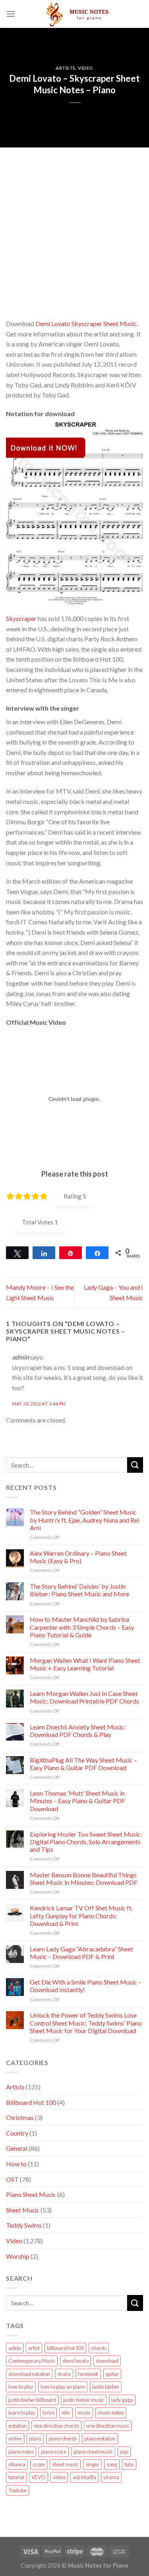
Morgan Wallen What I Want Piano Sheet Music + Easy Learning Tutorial (85, 1664)
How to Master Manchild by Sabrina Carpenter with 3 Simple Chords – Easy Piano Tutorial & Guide (82, 1627)
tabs (129, 2464)
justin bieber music (84, 2400)
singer (92, 2464)
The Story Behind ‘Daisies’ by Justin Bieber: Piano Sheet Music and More (79, 1590)
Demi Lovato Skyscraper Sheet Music (86, 323)
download (107, 2361)
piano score (54, 2452)
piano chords (63, 2438)
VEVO (39, 2477)
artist (34, 2348)
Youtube (17, 2490)
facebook (88, 2374)
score (39, 2464)
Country (17, 2133)
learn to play (22, 2413)
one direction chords (56, 2426)
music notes (111, 2413)
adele (15, 2348)
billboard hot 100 (65, 2348)
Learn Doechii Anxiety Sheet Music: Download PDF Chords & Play (78, 1731)
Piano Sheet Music (31, 2194)
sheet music (65, 2464)
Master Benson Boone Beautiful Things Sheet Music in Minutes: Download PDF (84, 1878)
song (112, 2464)
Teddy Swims (24, 2225)
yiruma (111, 2477)
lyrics (48, 2413)
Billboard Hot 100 (31, 2102)
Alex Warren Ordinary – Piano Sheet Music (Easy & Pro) (78, 1557)
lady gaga (122, 2400)
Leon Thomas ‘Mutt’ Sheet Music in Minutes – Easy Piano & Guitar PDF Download (77, 1801)
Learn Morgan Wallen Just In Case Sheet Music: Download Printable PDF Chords (84, 1697)
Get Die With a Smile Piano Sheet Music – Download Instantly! (86, 1986)
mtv (66, 2413)
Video (86, 68)
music (84, 2413)
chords (99, 2348)
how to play (21, 2387)
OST (12, 2179)
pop (124, 2452)
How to (16, 2164)
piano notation (100, 2438)
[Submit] (135, 1465)
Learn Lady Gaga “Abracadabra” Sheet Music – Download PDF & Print (81, 1953)
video (59, 2477)
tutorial (16, 2477)
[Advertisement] (74, 222)
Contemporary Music (32, 2361)
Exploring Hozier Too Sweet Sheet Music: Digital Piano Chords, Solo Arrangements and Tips (86, 1842)
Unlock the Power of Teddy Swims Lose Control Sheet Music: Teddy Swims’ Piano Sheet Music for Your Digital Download (86, 2023)
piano (35, 2438)
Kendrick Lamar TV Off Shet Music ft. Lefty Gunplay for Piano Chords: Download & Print (81, 1915)
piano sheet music (93, 2452)
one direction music (108, 2426)
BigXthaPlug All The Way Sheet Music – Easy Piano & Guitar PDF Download (83, 1764)
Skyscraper (21, 618)
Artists (66, 68)
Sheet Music (23, 2210)
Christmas (20, 2117)
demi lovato (75, 2361)
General (17, 2148)
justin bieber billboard (32, 2400)
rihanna (17, 2464)
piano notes (21, 2452)
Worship (18, 2256)
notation (17, 2426)
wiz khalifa (84, 2477)
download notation (29, 2374)
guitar (112, 2374)
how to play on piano (63, 2387)
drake (64, 2374)
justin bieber (106, 2387)
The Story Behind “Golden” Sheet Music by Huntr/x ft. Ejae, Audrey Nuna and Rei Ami (84, 1520)
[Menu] (11, 14)
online (15, 2438)
